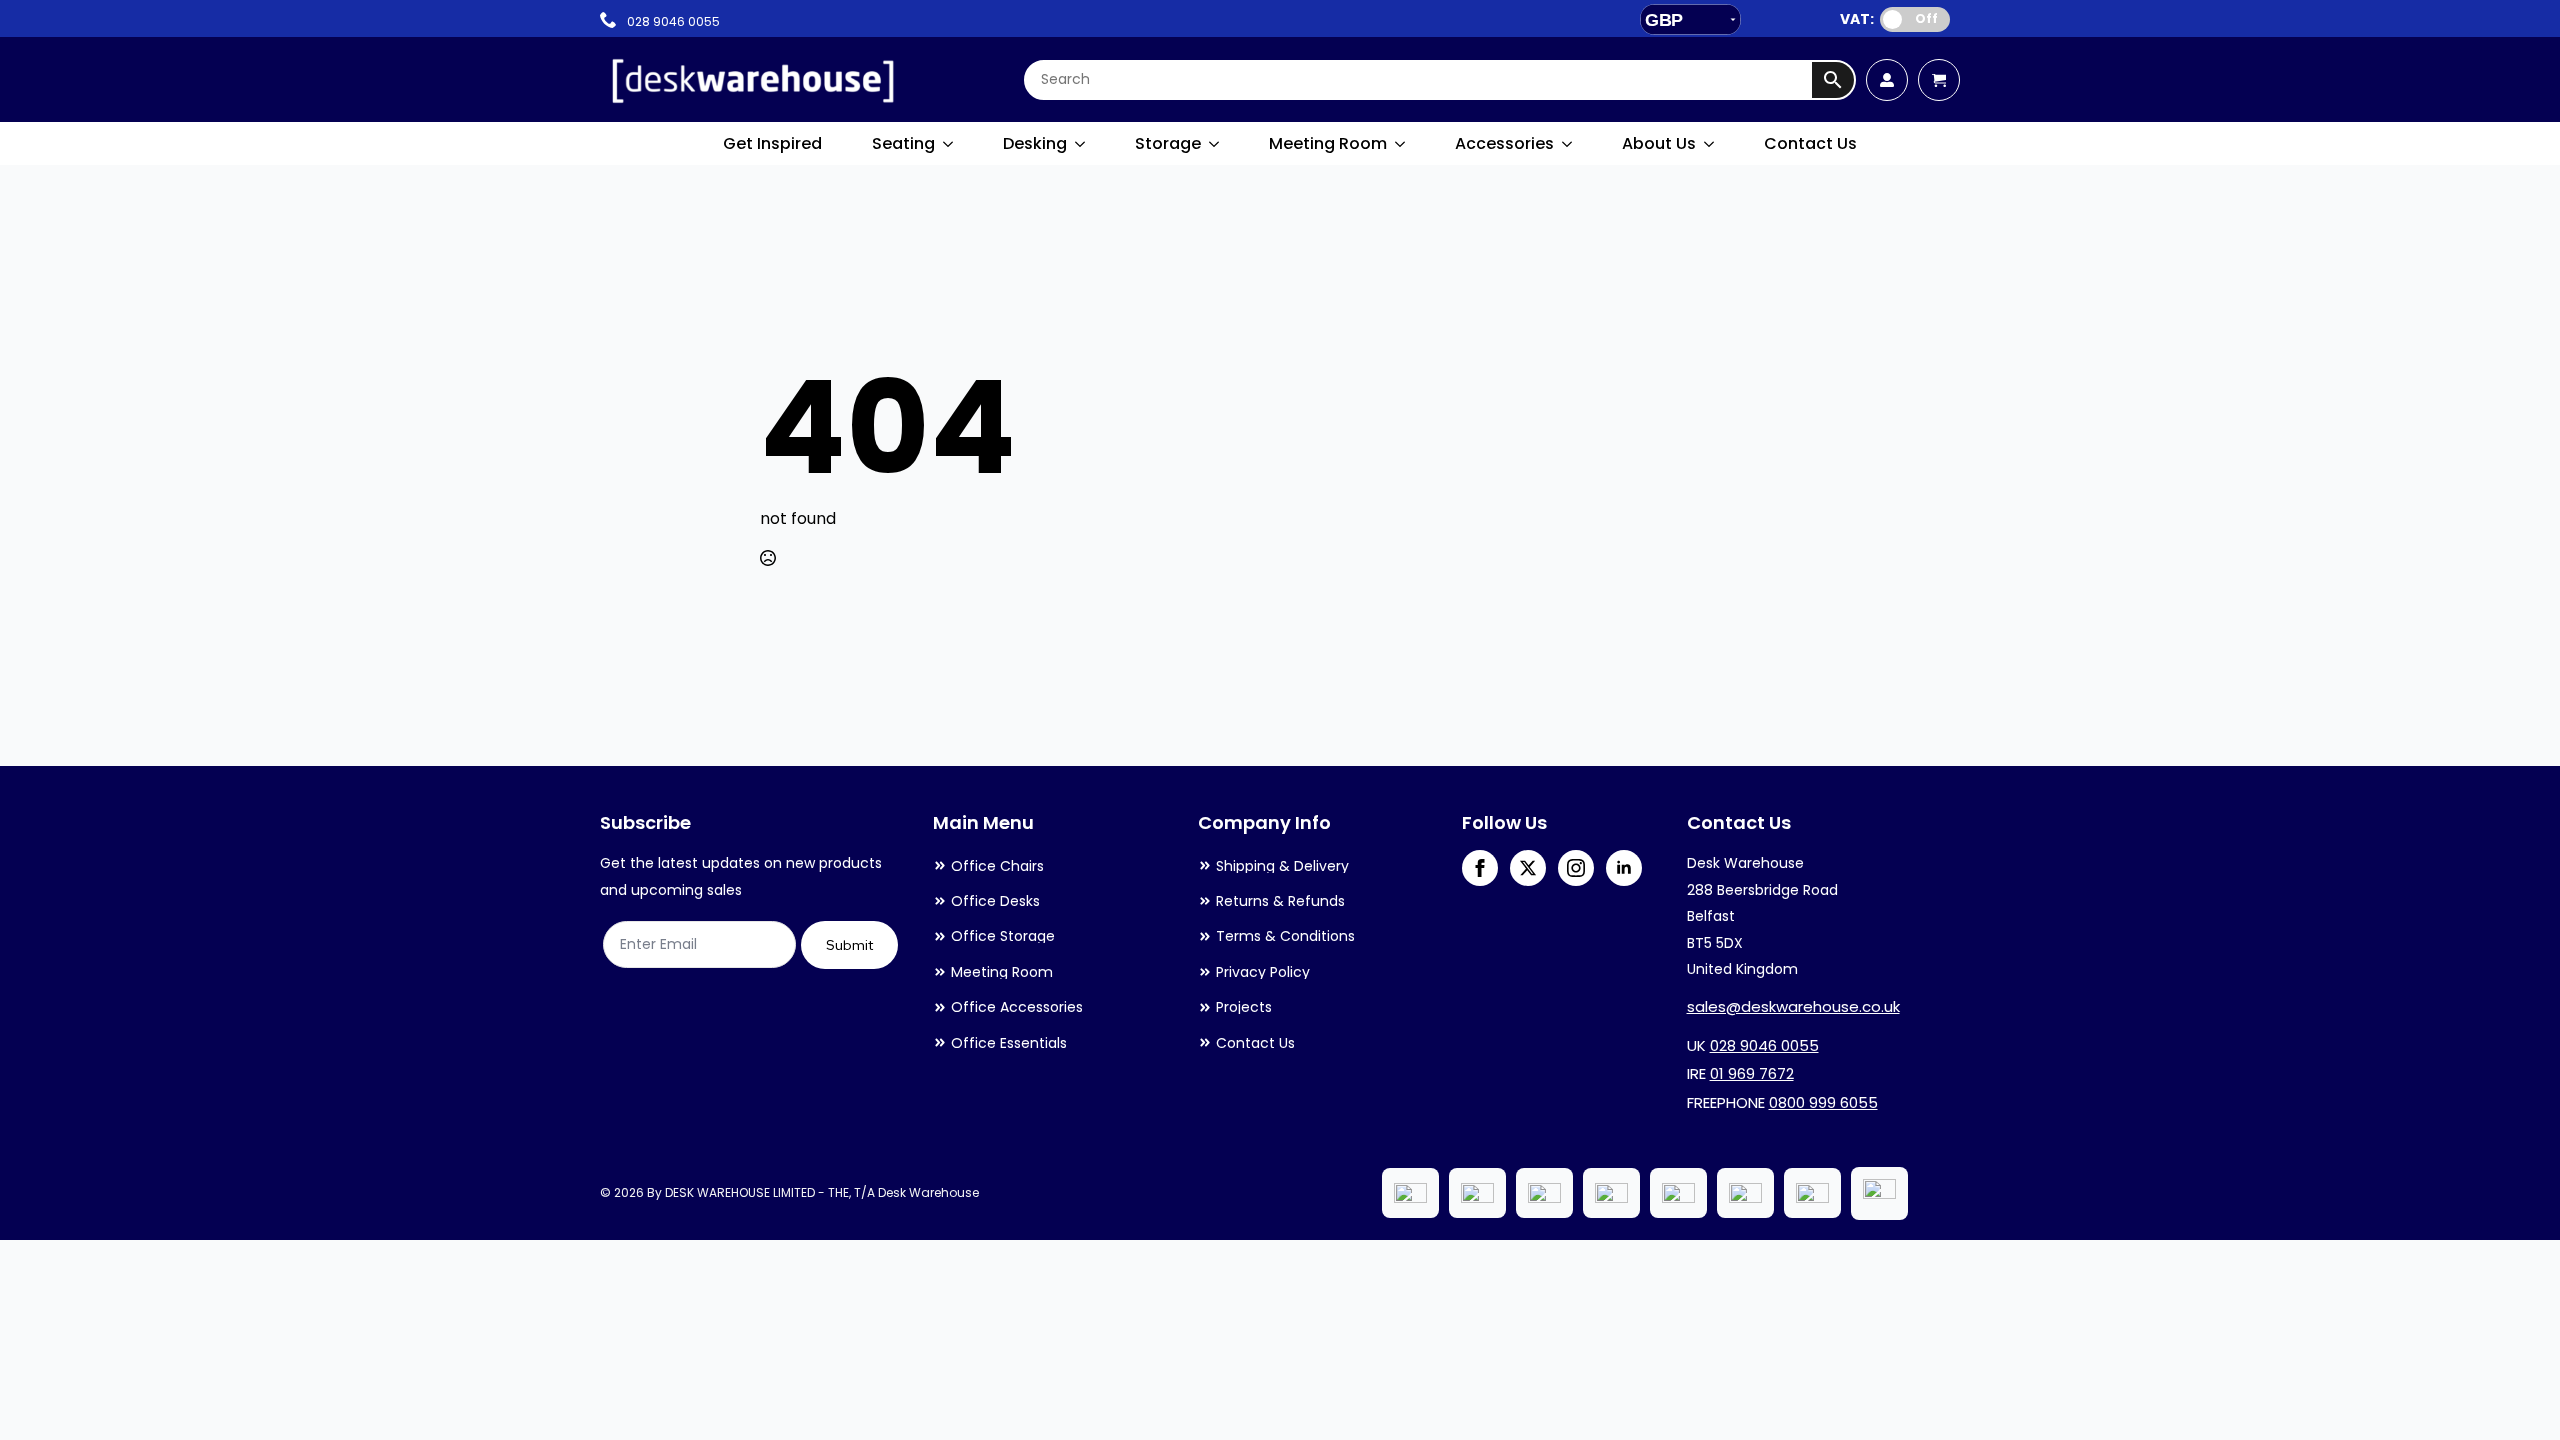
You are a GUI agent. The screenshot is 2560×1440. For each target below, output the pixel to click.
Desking (1035, 143)
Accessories (1504, 143)
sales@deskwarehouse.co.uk (1793, 1006)
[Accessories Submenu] (1568, 144)
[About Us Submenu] (1710, 144)
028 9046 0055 (1764, 1045)
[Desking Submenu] (1081, 144)
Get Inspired (772, 143)
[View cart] (1939, 80)
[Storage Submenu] (1215, 144)
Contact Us (1810, 143)
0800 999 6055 (1823, 1102)
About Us (1659, 143)
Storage (1168, 143)
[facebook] (1480, 868)
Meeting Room (1328, 143)
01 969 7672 (1752, 1073)
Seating (903, 143)
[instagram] (1576, 868)
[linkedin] (1624, 868)
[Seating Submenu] (949, 144)
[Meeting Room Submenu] (1401, 144)
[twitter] (1528, 868)
